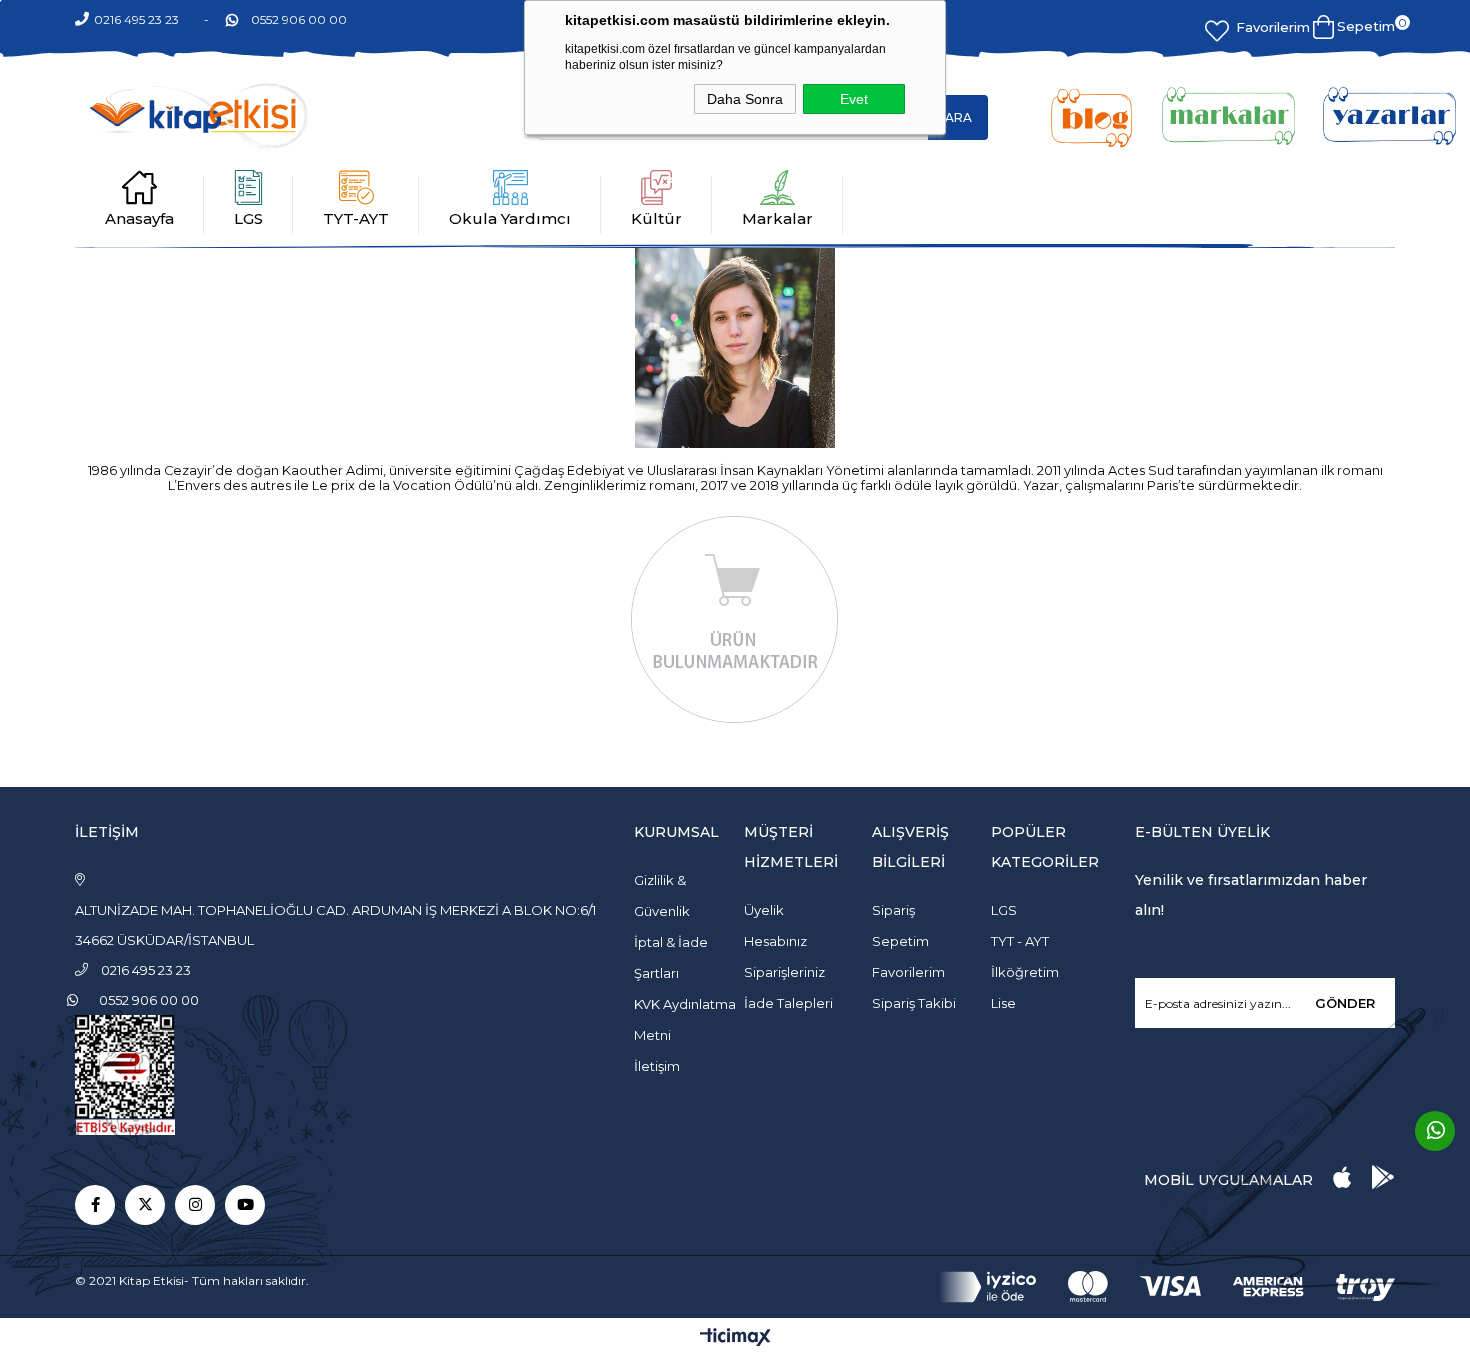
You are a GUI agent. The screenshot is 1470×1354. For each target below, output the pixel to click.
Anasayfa (139, 218)
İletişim (657, 1066)
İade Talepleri (788, 1003)
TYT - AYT (1020, 941)
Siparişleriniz (784, 972)
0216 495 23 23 (136, 19)
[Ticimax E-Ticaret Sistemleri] (735, 1338)
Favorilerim (1273, 27)
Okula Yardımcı (510, 218)
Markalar (777, 218)
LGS (248, 218)
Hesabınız (775, 941)
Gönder (1345, 1003)
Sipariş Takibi (914, 1003)
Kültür (656, 218)
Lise (1003, 1003)
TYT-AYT (356, 218)
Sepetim (900, 941)
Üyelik (764, 910)
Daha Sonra (745, 99)
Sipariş (893, 910)
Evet (854, 99)
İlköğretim (1025, 972)
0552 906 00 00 (299, 19)
